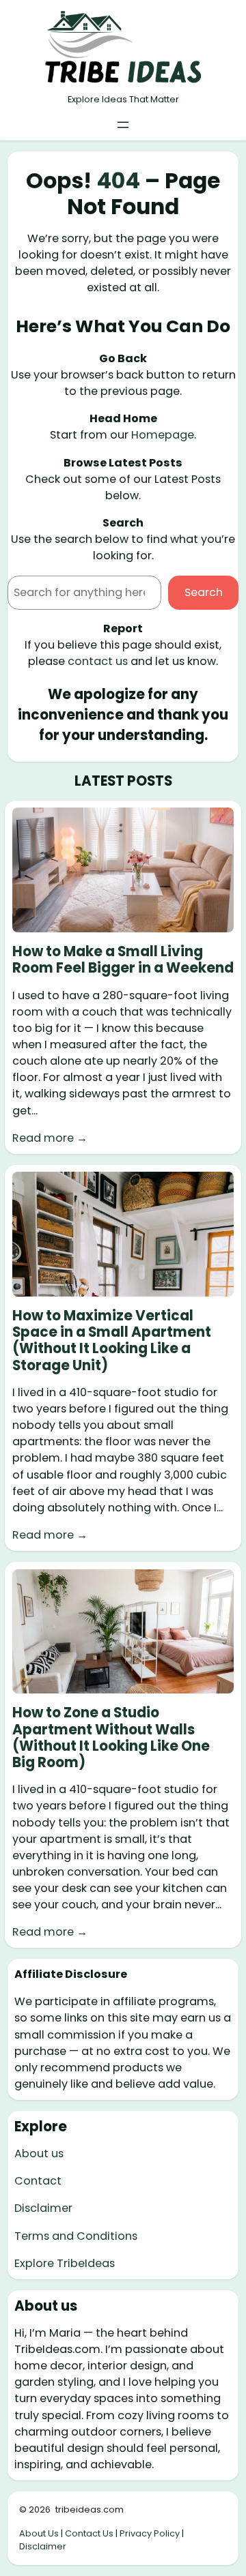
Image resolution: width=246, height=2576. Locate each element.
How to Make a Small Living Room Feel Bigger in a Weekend (123, 960)
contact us (98, 661)
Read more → (50, 1138)
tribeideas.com (90, 2510)
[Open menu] (123, 125)
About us (39, 2153)
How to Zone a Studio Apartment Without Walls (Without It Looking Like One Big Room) (111, 1737)
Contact (38, 2181)
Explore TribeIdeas (65, 2263)
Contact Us (89, 2533)
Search (204, 592)
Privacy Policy (150, 2533)
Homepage (163, 435)
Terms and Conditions (76, 2236)
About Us (39, 2533)
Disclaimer (43, 2208)
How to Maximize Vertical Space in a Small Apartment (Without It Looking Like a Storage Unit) (112, 1341)
